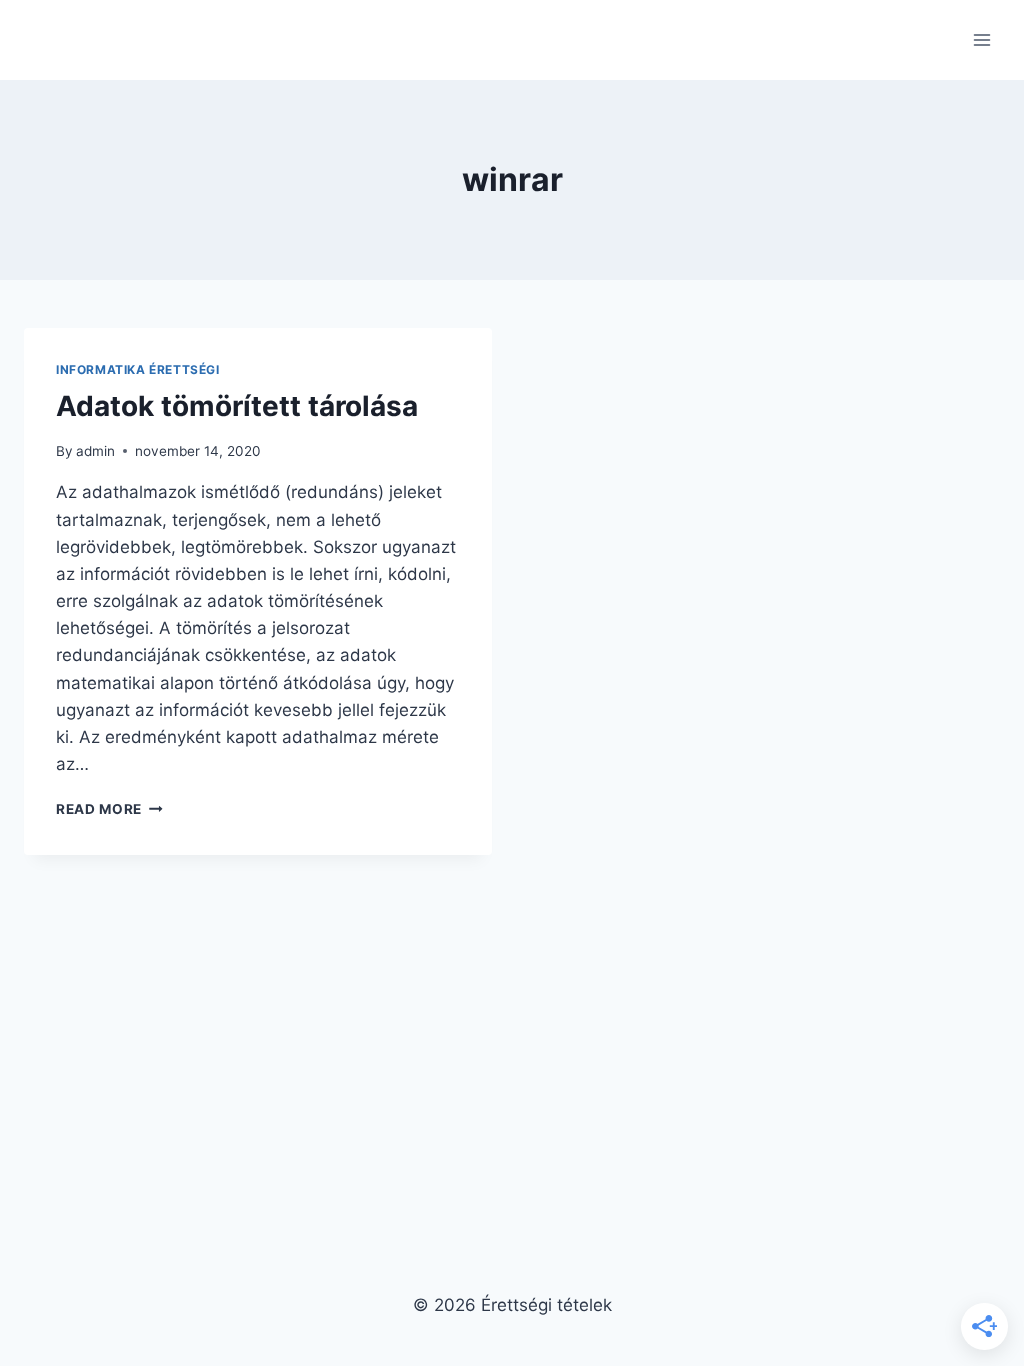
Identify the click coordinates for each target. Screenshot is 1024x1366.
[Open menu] (981, 39)
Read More (109, 809)
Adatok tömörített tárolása (237, 406)
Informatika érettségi (138, 369)
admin (95, 451)
